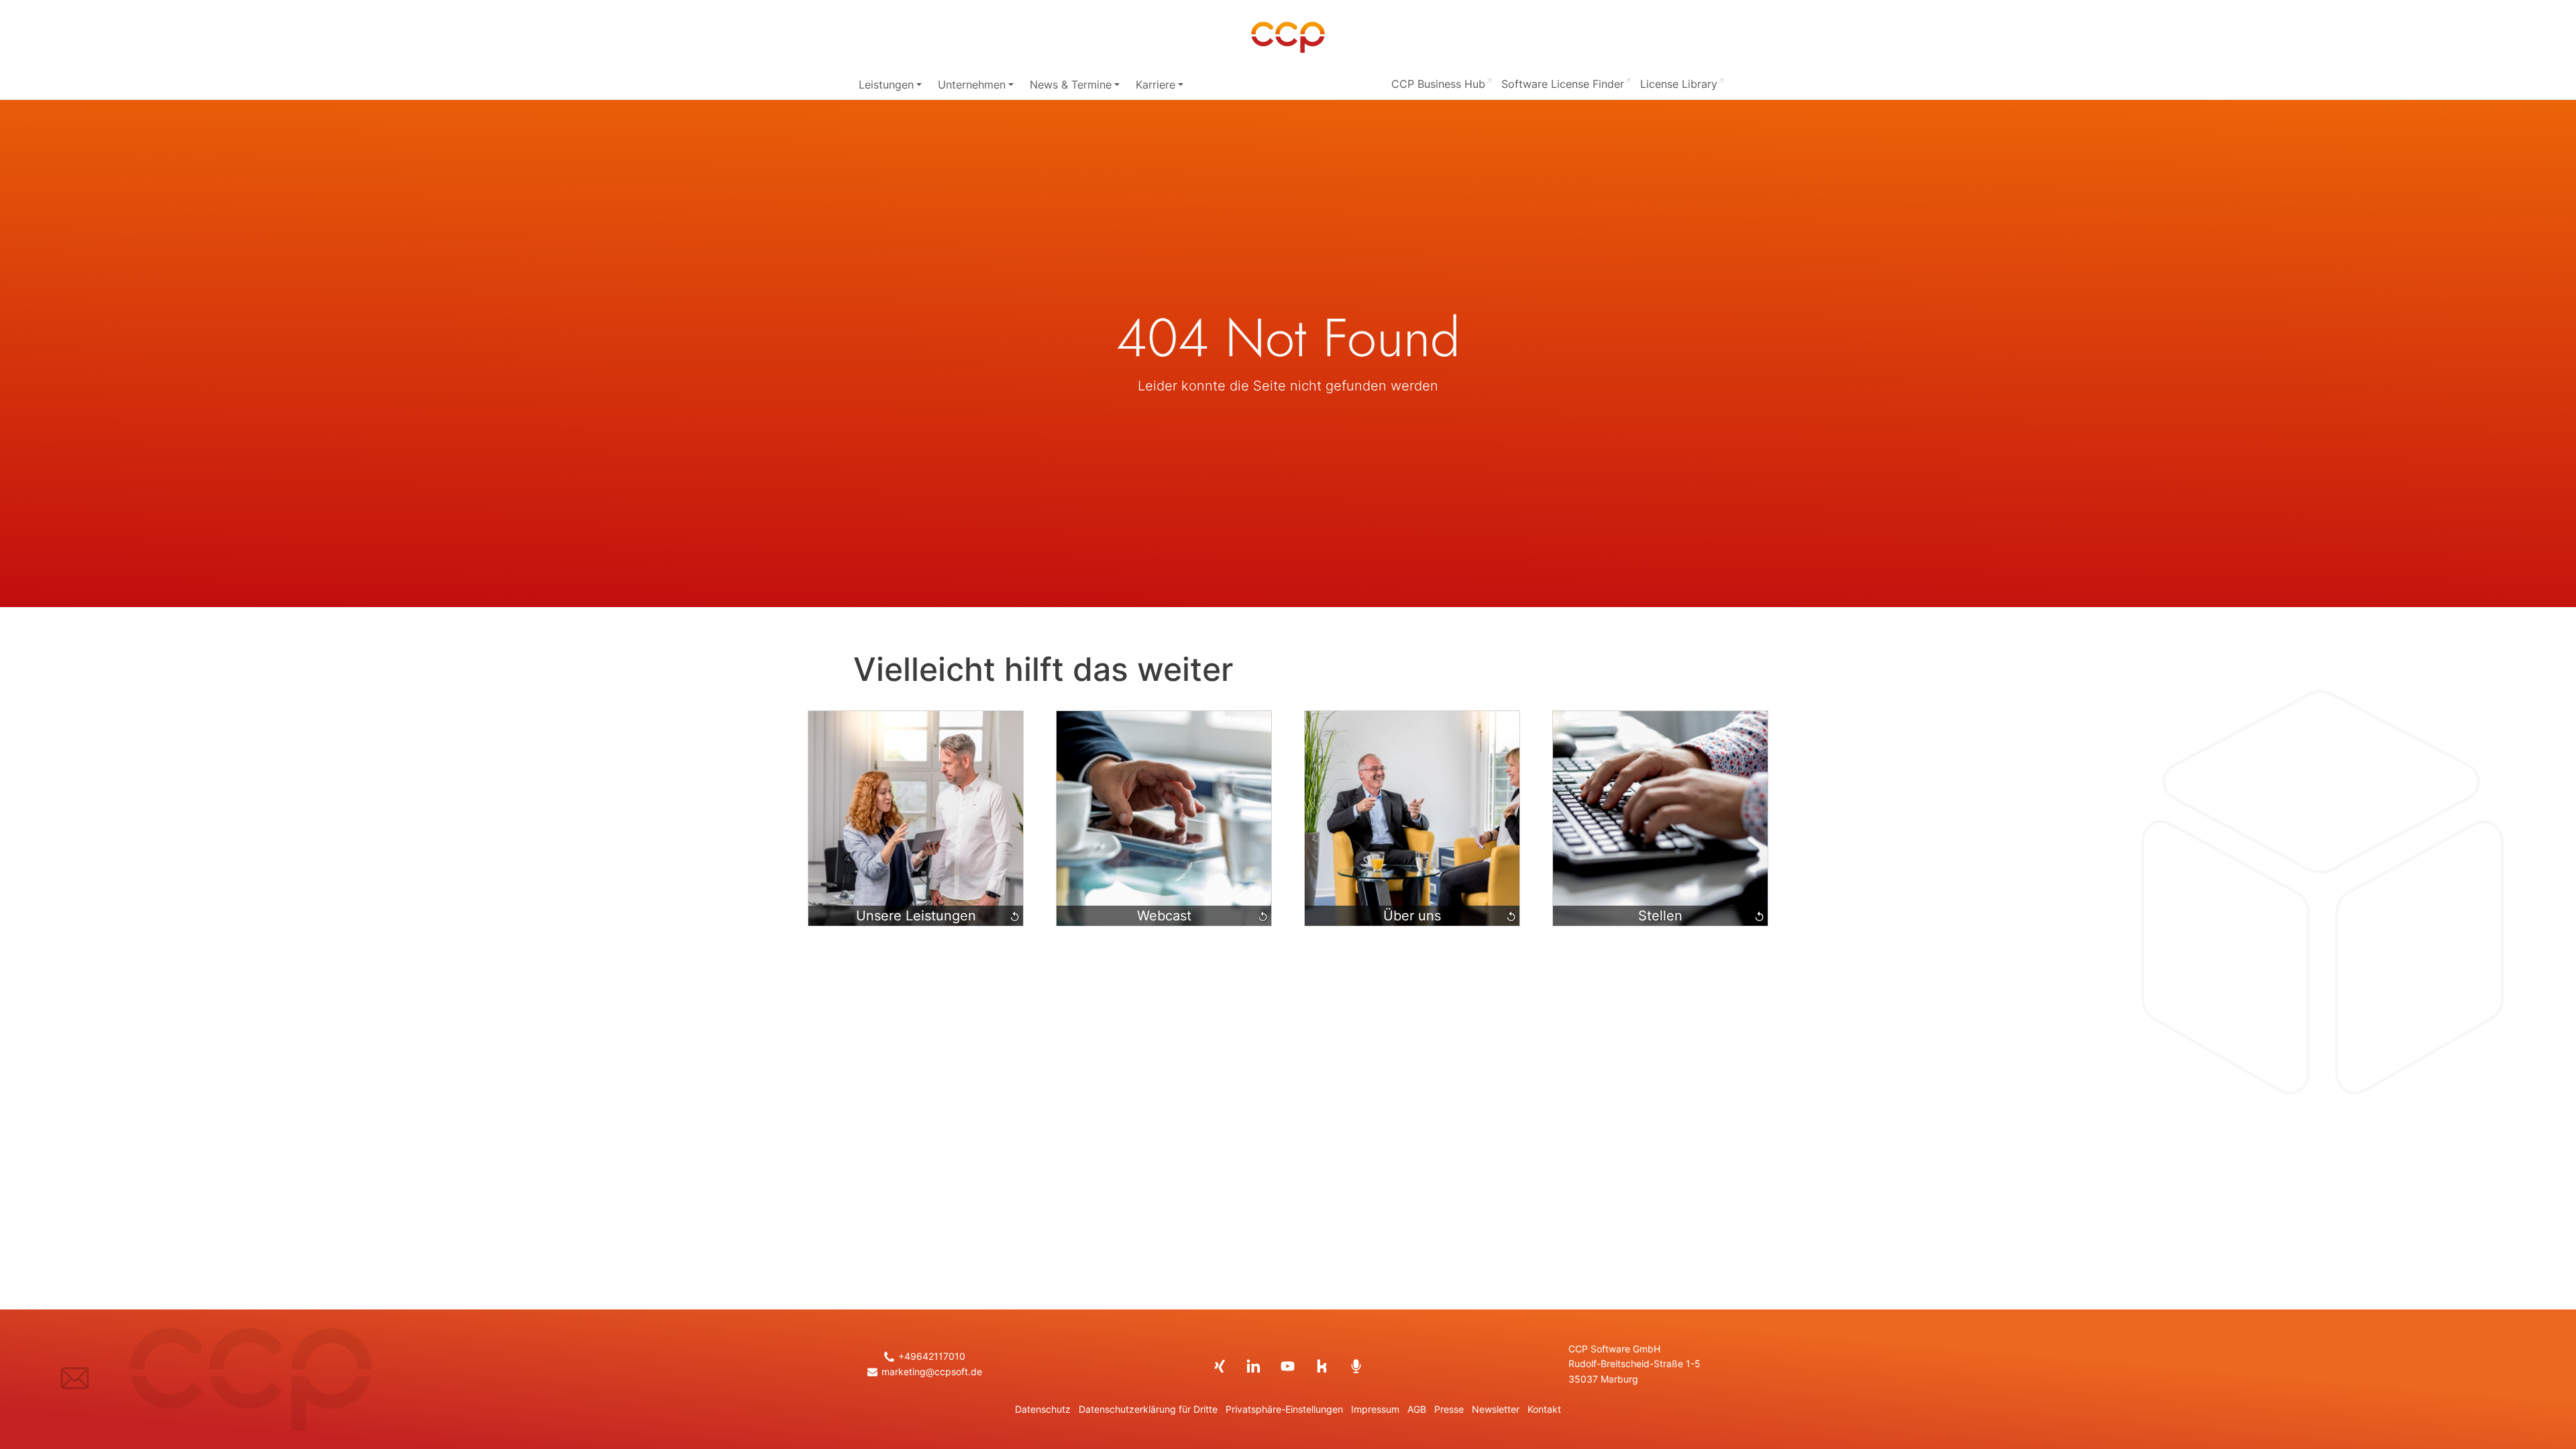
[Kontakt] (75, 1378)
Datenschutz (1043, 1409)
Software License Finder (1563, 84)
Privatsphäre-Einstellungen (1284, 1409)
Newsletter (1496, 1409)
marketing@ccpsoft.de (931, 1372)
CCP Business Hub (1438, 84)
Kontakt (1544, 1409)
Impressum (1375, 1409)
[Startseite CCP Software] (1288, 38)
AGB (1417, 1409)
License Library (1679, 84)
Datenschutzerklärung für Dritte (1148, 1409)
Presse (1449, 1409)
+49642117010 (931, 1356)
